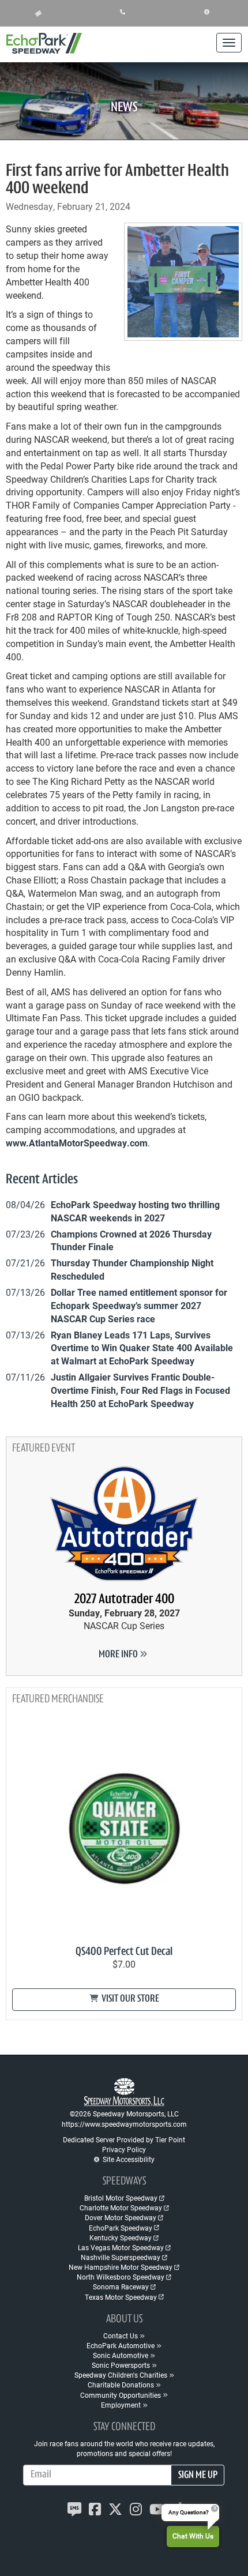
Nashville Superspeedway (121, 2257)
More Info (119, 1655)
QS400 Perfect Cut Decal (124, 1952)
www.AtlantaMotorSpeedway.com (77, 1143)
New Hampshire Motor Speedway (121, 2267)
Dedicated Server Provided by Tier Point (124, 2139)
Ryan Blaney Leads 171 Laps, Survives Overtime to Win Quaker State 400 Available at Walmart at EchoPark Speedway (142, 1348)
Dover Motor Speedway (121, 2217)
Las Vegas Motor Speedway (121, 2247)
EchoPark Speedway (121, 2228)
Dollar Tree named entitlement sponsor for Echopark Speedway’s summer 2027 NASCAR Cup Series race (139, 1305)
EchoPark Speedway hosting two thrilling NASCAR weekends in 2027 (135, 1211)
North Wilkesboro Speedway (121, 2277)
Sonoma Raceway (121, 2287)
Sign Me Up (198, 2476)
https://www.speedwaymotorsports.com (124, 2124)
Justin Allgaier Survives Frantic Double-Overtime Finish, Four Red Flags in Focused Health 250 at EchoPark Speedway (140, 1390)
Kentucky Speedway (121, 2237)
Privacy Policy (124, 2149)
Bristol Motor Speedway (121, 2198)
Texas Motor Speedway (121, 2297)
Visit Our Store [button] (129, 1999)
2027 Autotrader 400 (124, 1600)
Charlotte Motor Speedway (121, 2208)
